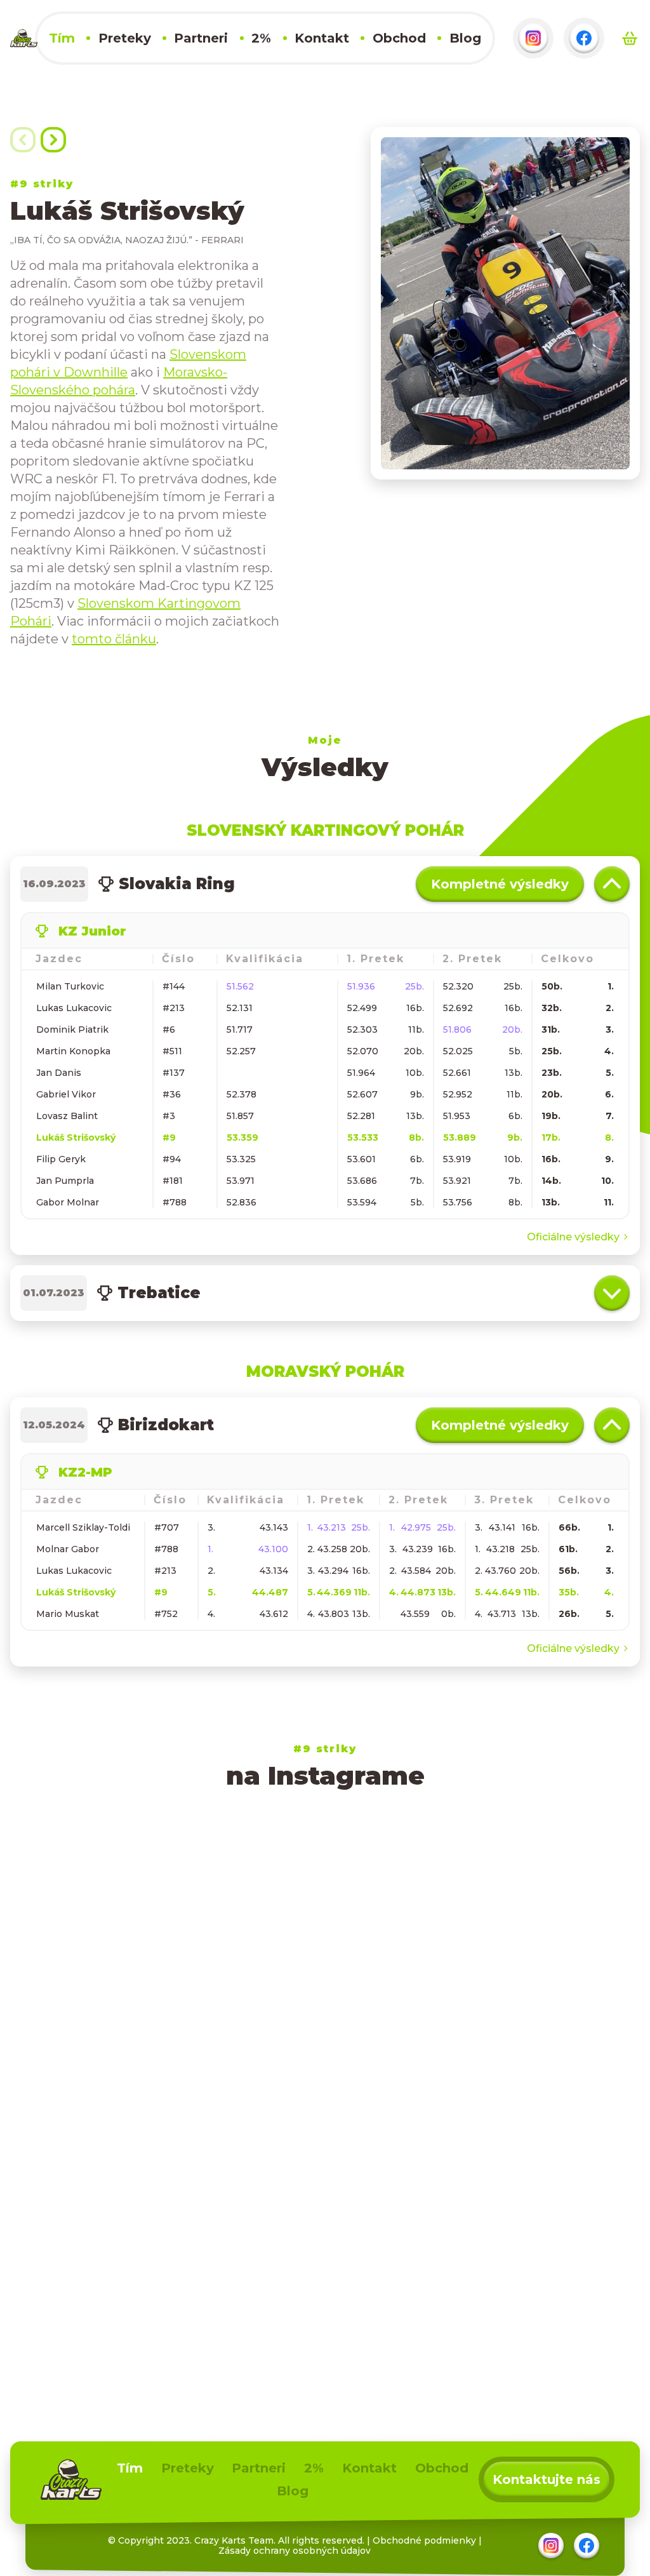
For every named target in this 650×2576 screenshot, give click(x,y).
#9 (169, 1137)
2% (261, 38)
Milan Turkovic (70, 986)
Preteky (125, 38)
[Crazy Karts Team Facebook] (584, 38)
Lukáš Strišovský (76, 1137)
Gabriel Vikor (66, 1094)
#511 (172, 1051)
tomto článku (114, 639)
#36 (172, 1094)
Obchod (399, 38)
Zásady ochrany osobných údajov (295, 2551)
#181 (173, 1181)
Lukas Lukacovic (74, 1008)
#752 (166, 1614)
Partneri (201, 38)
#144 (174, 986)
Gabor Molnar (68, 1202)
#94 (172, 1159)
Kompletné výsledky (500, 884)
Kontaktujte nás (547, 2479)
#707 (167, 1527)
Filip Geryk (61, 1159)
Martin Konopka (73, 1051)
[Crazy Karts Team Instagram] (533, 38)
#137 (174, 1073)
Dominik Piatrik (72, 1030)
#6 (169, 1030)
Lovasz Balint (67, 1116)
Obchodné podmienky (424, 2540)
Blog (465, 38)
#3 (169, 1116)
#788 (175, 1202)
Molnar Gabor (68, 1549)
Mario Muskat (68, 1614)
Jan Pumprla (65, 1181)
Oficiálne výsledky (573, 1237)
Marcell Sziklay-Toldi (83, 1527)
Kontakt (322, 38)
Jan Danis (59, 1073)
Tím (62, 38)
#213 (174, 1008)
